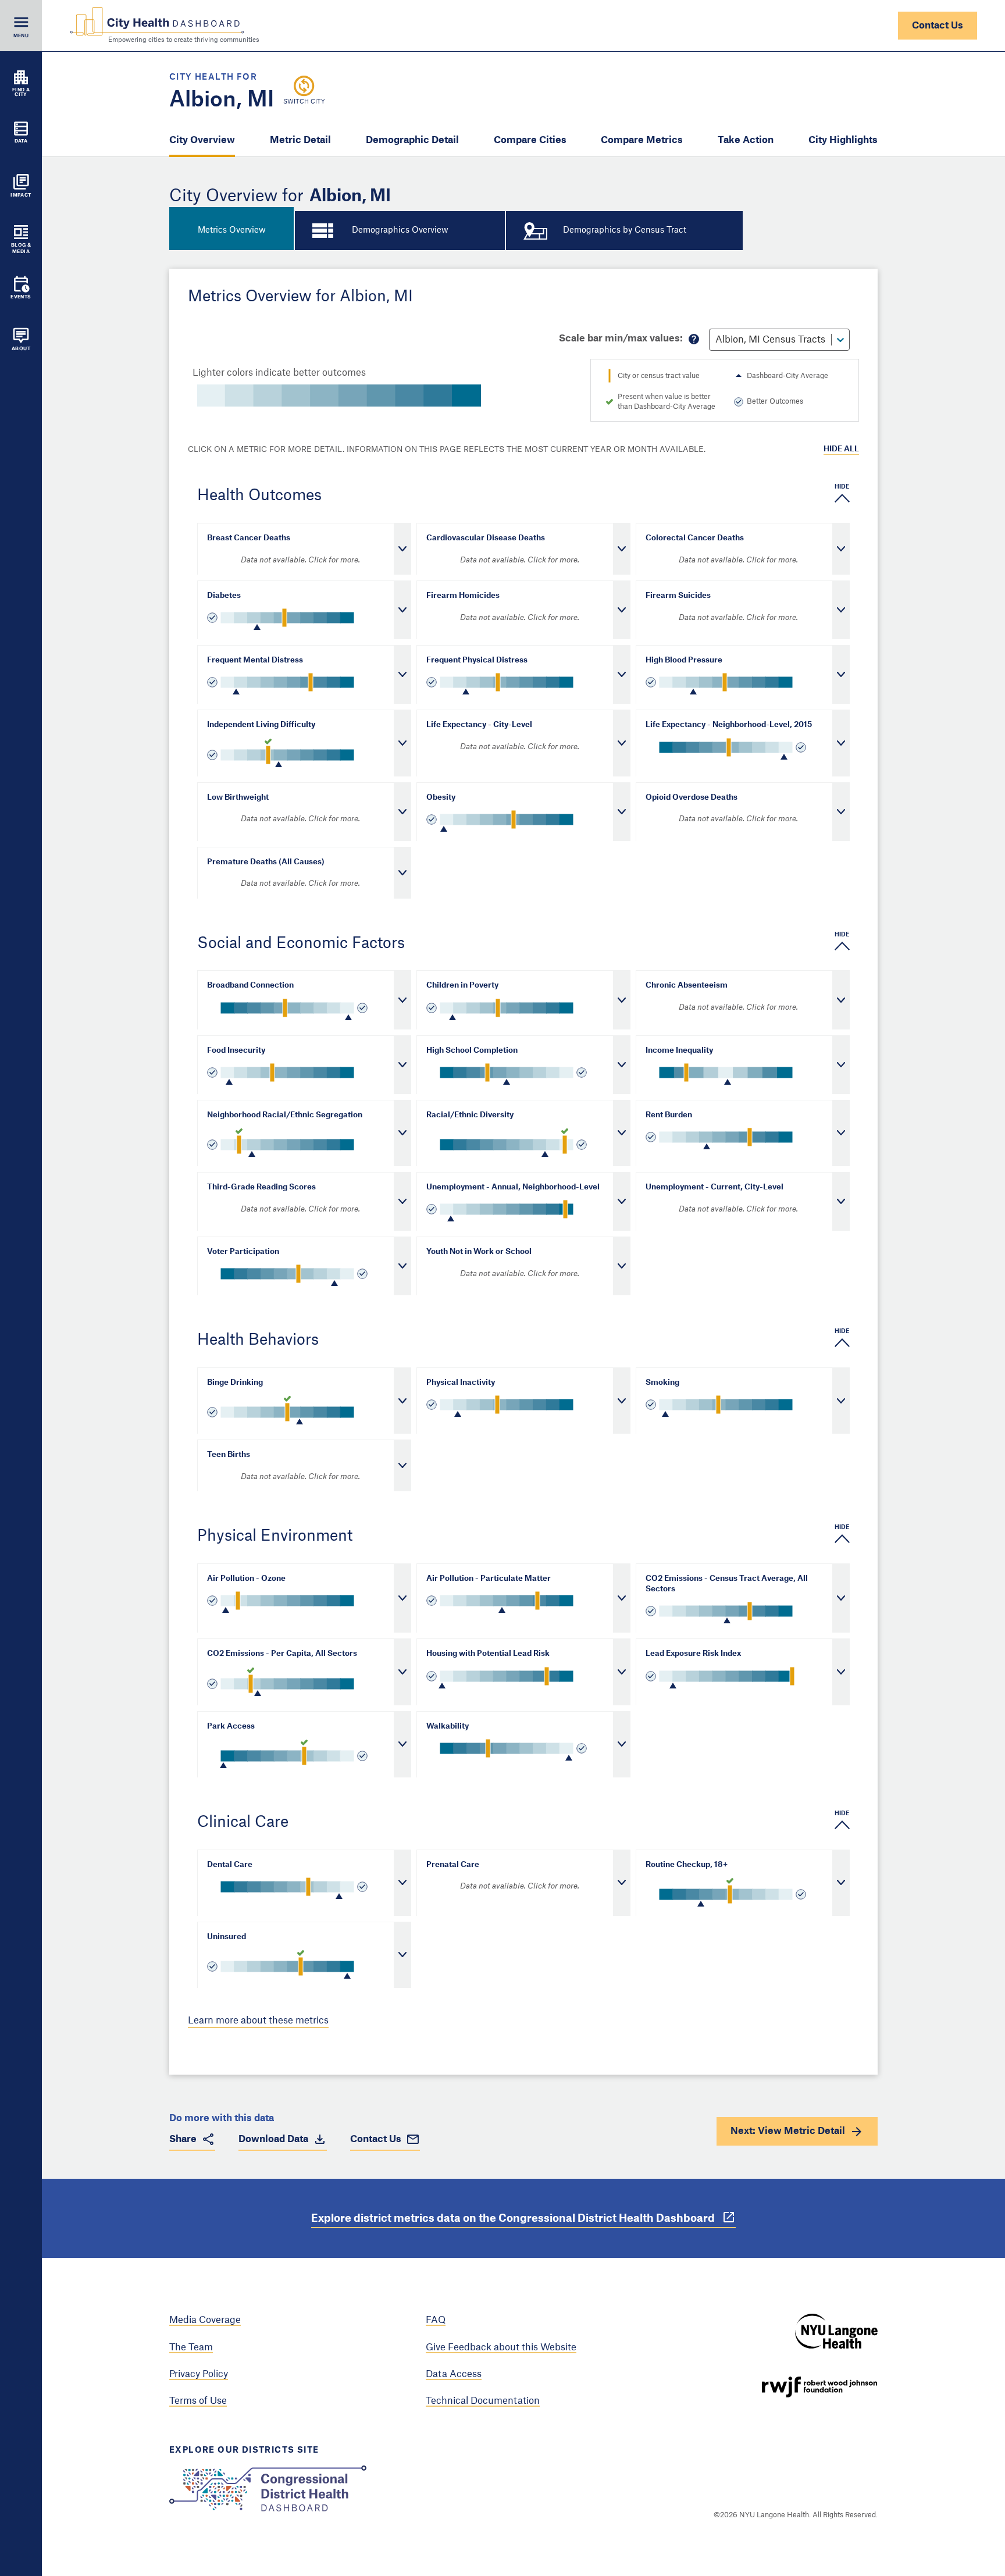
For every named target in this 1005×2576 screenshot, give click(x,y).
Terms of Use (198, 2401)
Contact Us (938, 26)
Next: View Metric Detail (788, 2131)
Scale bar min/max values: (621, 339)
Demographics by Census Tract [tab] (625, 230)
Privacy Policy (199, 2374)
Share (183, 2139)
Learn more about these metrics (258, 2021)
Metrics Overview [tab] (232, 230)
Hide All (841, 449)
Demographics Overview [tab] (400, 230)
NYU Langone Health (836, 2331)
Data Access (454, 2374)
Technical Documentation (483, 2401)
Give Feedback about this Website (501, 2347)
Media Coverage (205, 2320)
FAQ (436, 2320)
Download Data (273, 2139)
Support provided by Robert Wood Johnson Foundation (819, 2387)
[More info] (694, 339)
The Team (191, 2347)
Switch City (304, 102)
